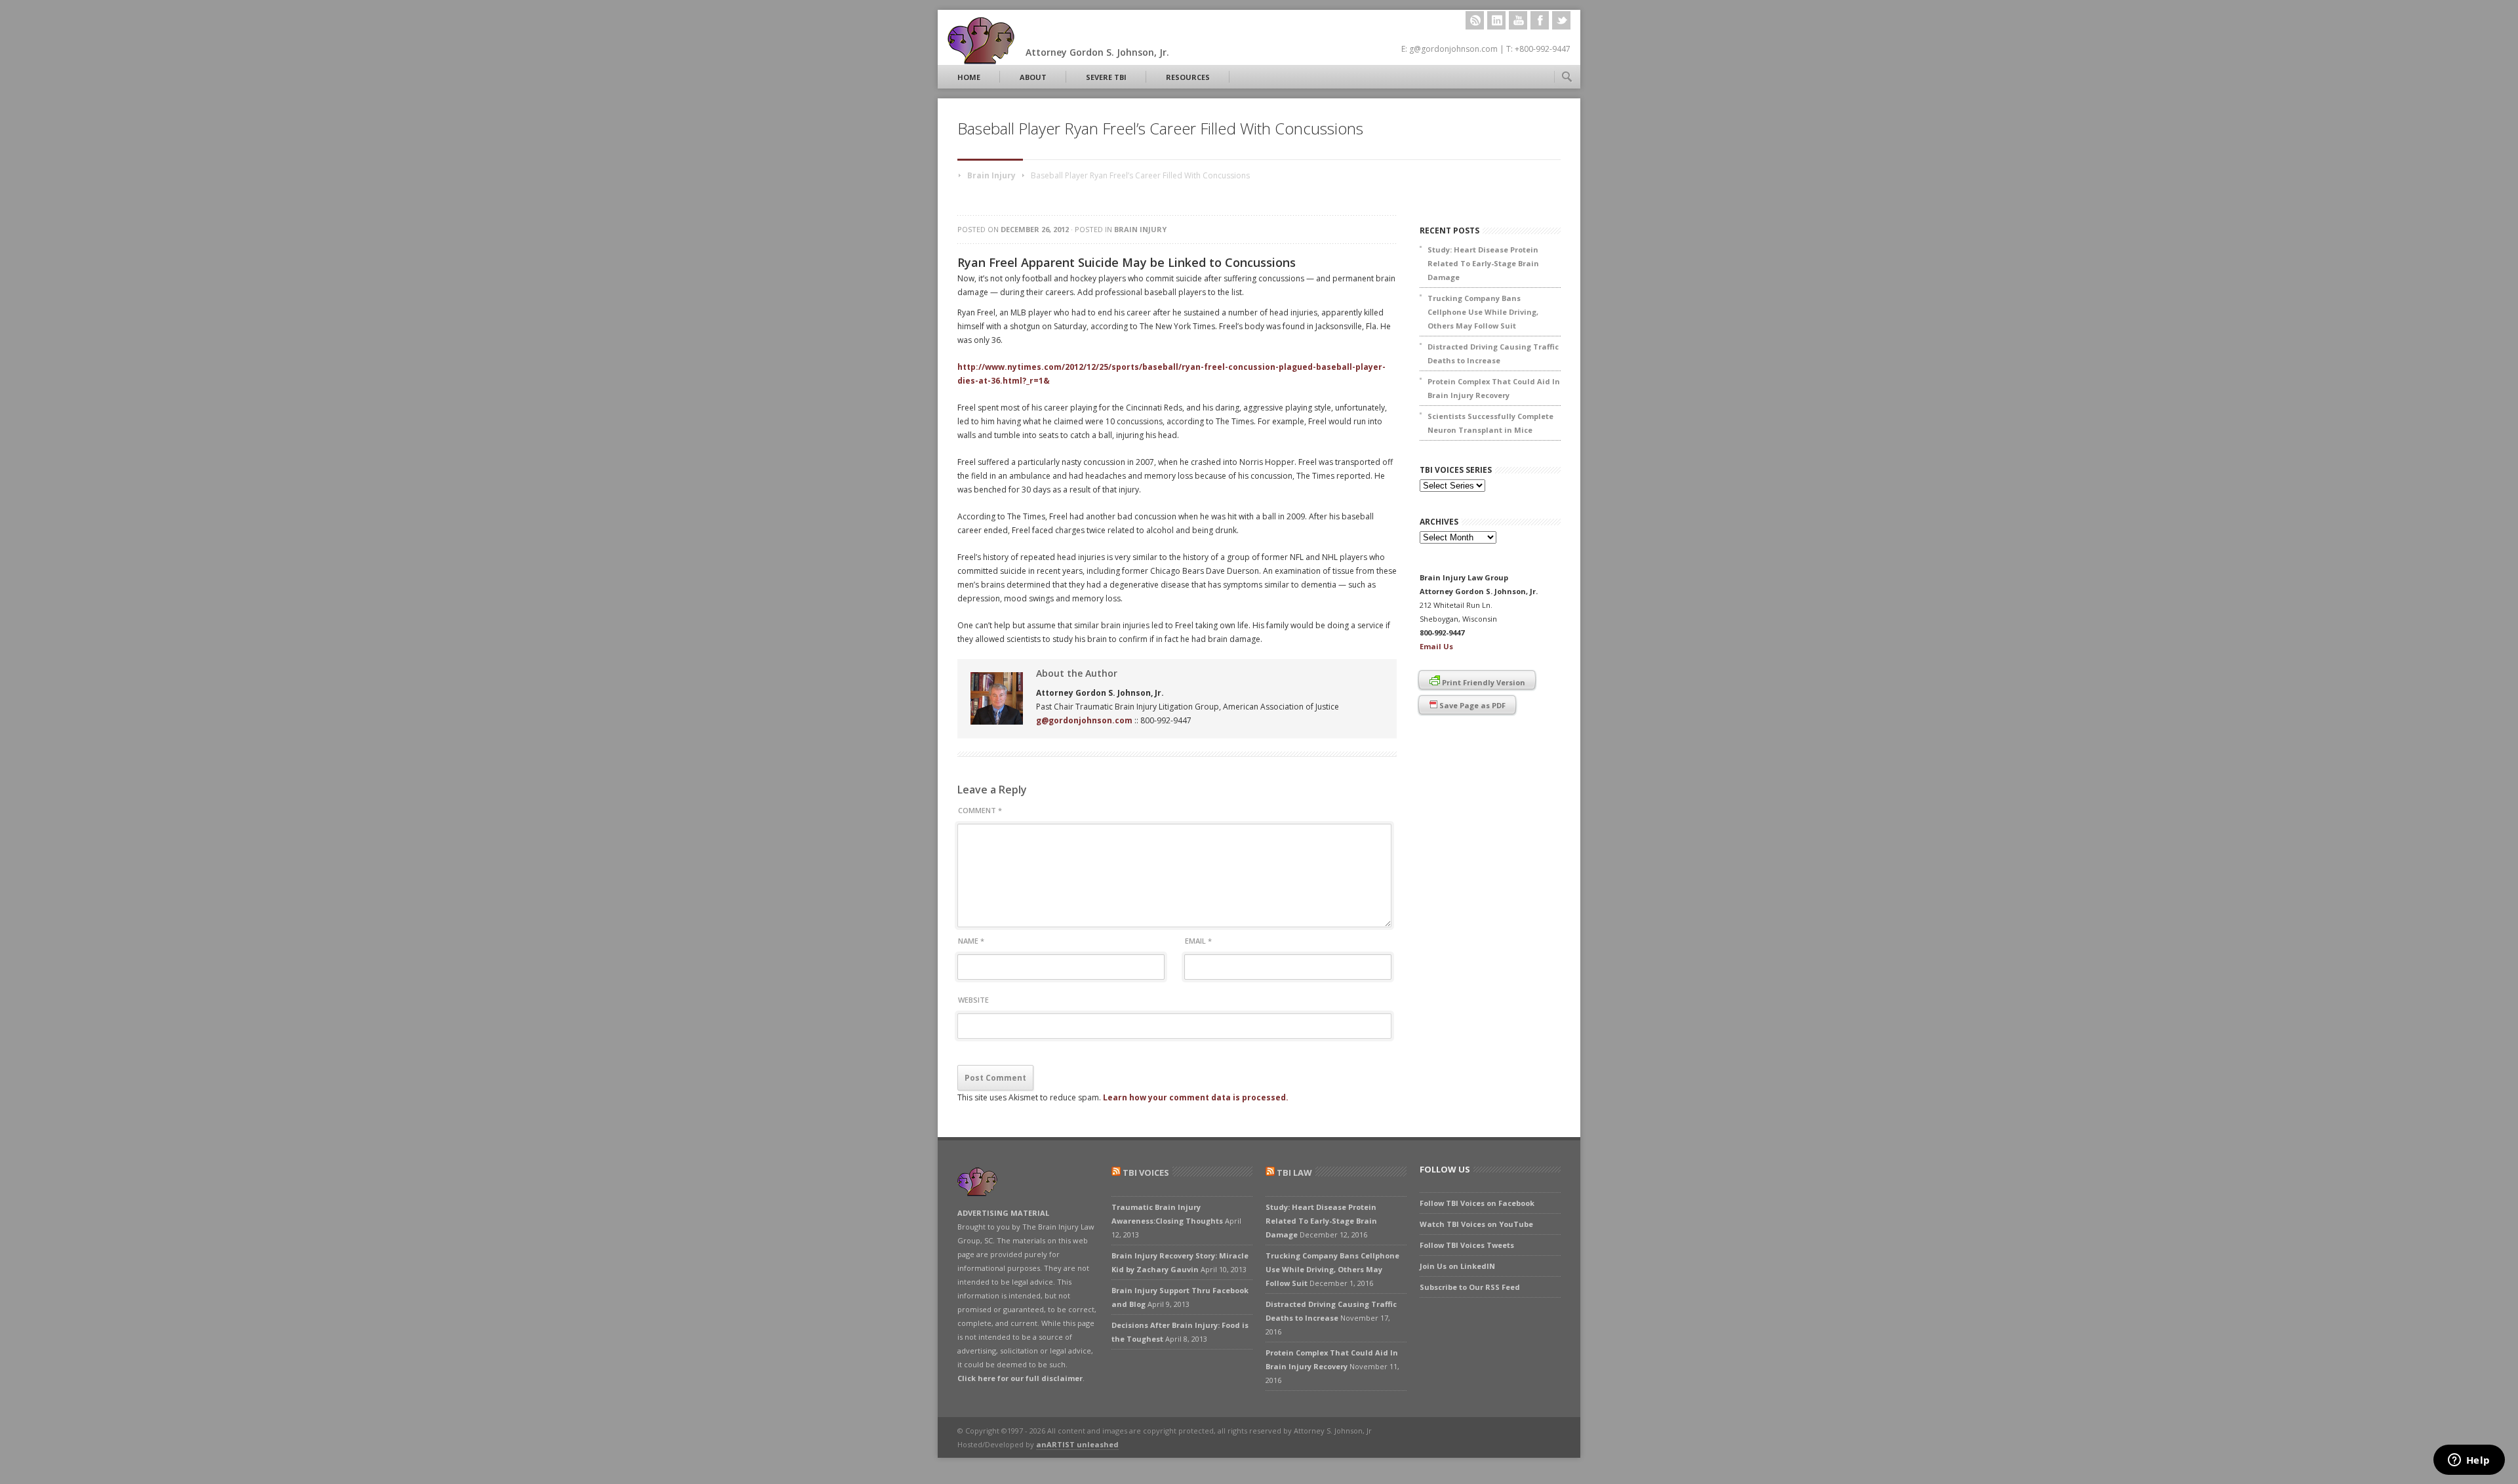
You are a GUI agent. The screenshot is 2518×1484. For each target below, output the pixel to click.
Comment (980, 810)
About (1033, 77)
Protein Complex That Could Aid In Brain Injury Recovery (1494, 388)
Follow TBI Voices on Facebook (1477, 1203)
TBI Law (1294, 1173)
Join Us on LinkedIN (1457, 1266)
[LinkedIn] (1496, 20)
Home (969, 77)
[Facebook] (1540, 20)
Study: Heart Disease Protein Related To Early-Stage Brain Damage (1483, 263)
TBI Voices (1146, 1173)
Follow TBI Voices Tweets (1467, 1245)
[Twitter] (1561, 20)
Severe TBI (1106, 77)
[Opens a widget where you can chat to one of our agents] (2469, 1461)
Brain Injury (991, 175)
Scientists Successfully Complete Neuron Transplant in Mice (1490, 423)
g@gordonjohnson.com (1084, 720)
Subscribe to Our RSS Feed (1470, 1287)
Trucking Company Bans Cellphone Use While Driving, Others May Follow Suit (1483, 312)
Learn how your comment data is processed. (1196, 1097)
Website (973, 1000)
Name (971, 941)
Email (1198, 941)
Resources (1188, 77)
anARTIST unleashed (1077, 1444)
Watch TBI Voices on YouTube (1476, 1224)
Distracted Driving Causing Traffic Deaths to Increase (1493, 353)
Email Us (1436, 646)
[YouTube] (1518, 20)
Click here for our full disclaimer (1020, 1378)
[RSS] (1475, 20)
